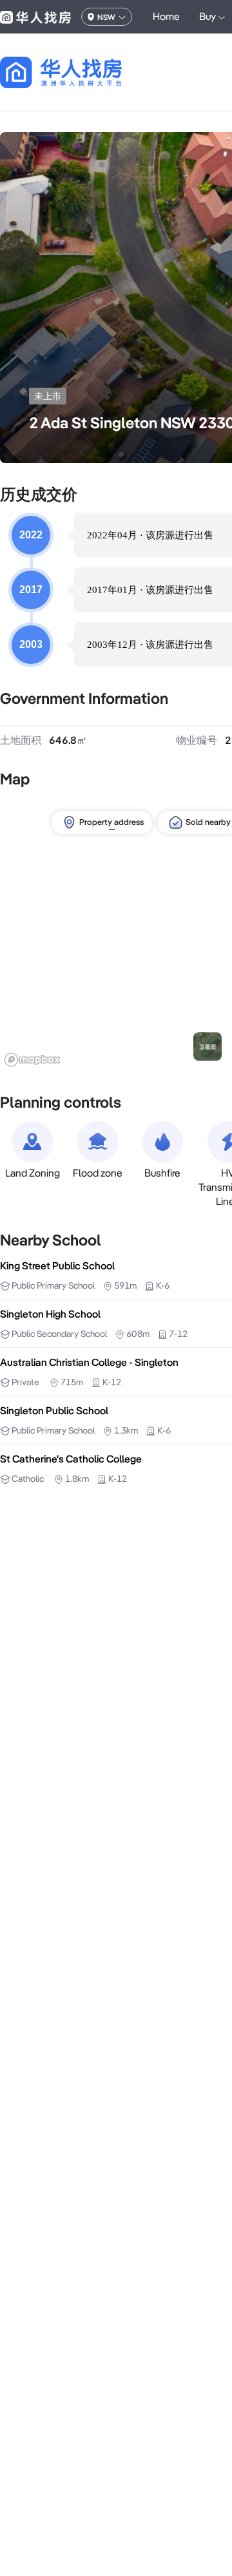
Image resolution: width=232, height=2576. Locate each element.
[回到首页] (83, 72)
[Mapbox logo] (32, 1060)
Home (166, 16)
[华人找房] (35, 17)
